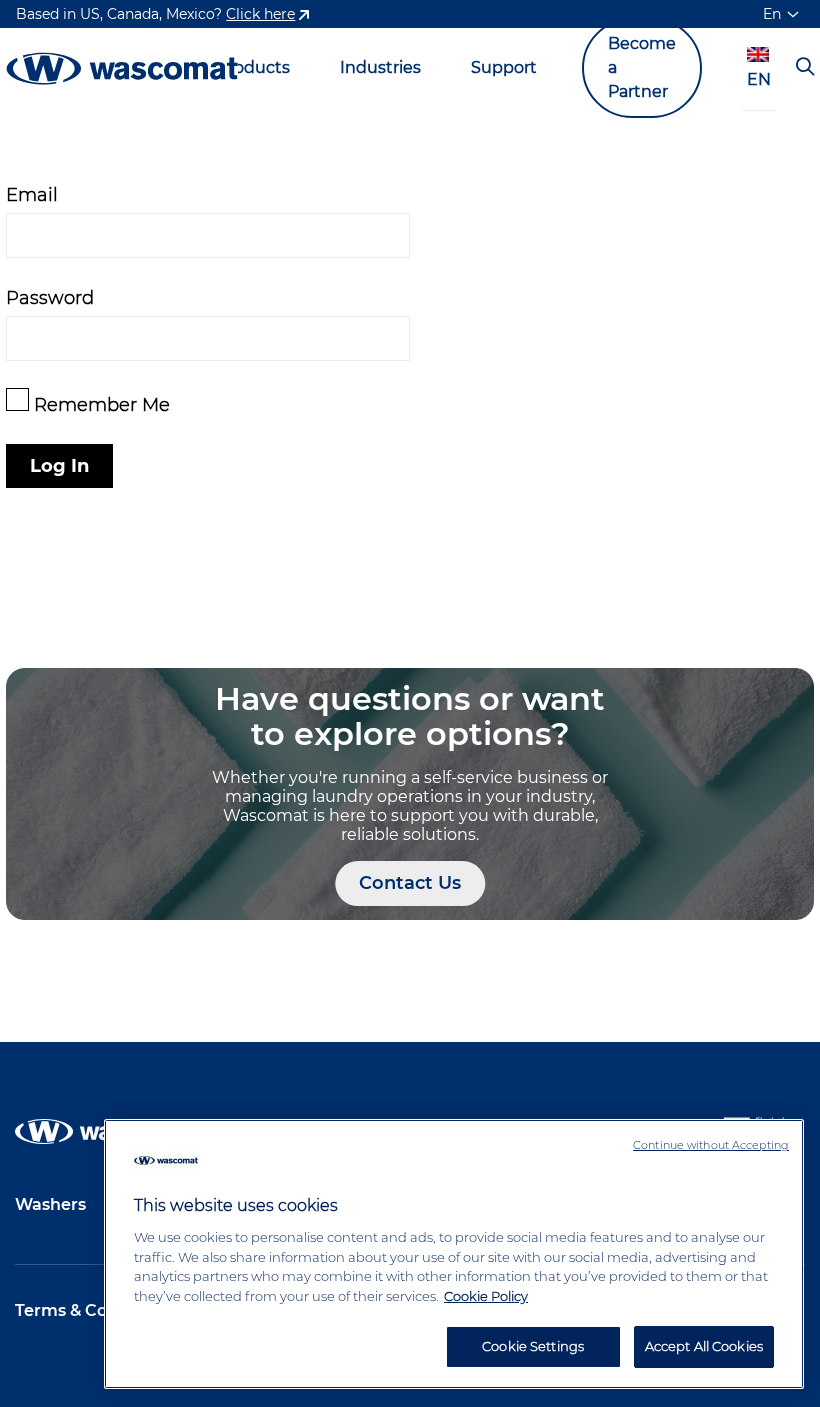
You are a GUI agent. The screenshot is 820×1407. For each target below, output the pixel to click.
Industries (380, 67)
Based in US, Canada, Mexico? (155, 14)
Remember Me (99, 404)
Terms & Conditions (95, 1310)
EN (759, 79)
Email (32, 194)
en (772, 14)
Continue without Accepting (711, 1145)
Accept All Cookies (704, 1346)
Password (50, 297)
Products (253, 67)
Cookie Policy (486, 1296)
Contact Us (410, 883)
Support (504, 67)
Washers (50, 1204)
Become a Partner (642, 67)
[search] (805, 68)
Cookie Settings (533, 1346)
